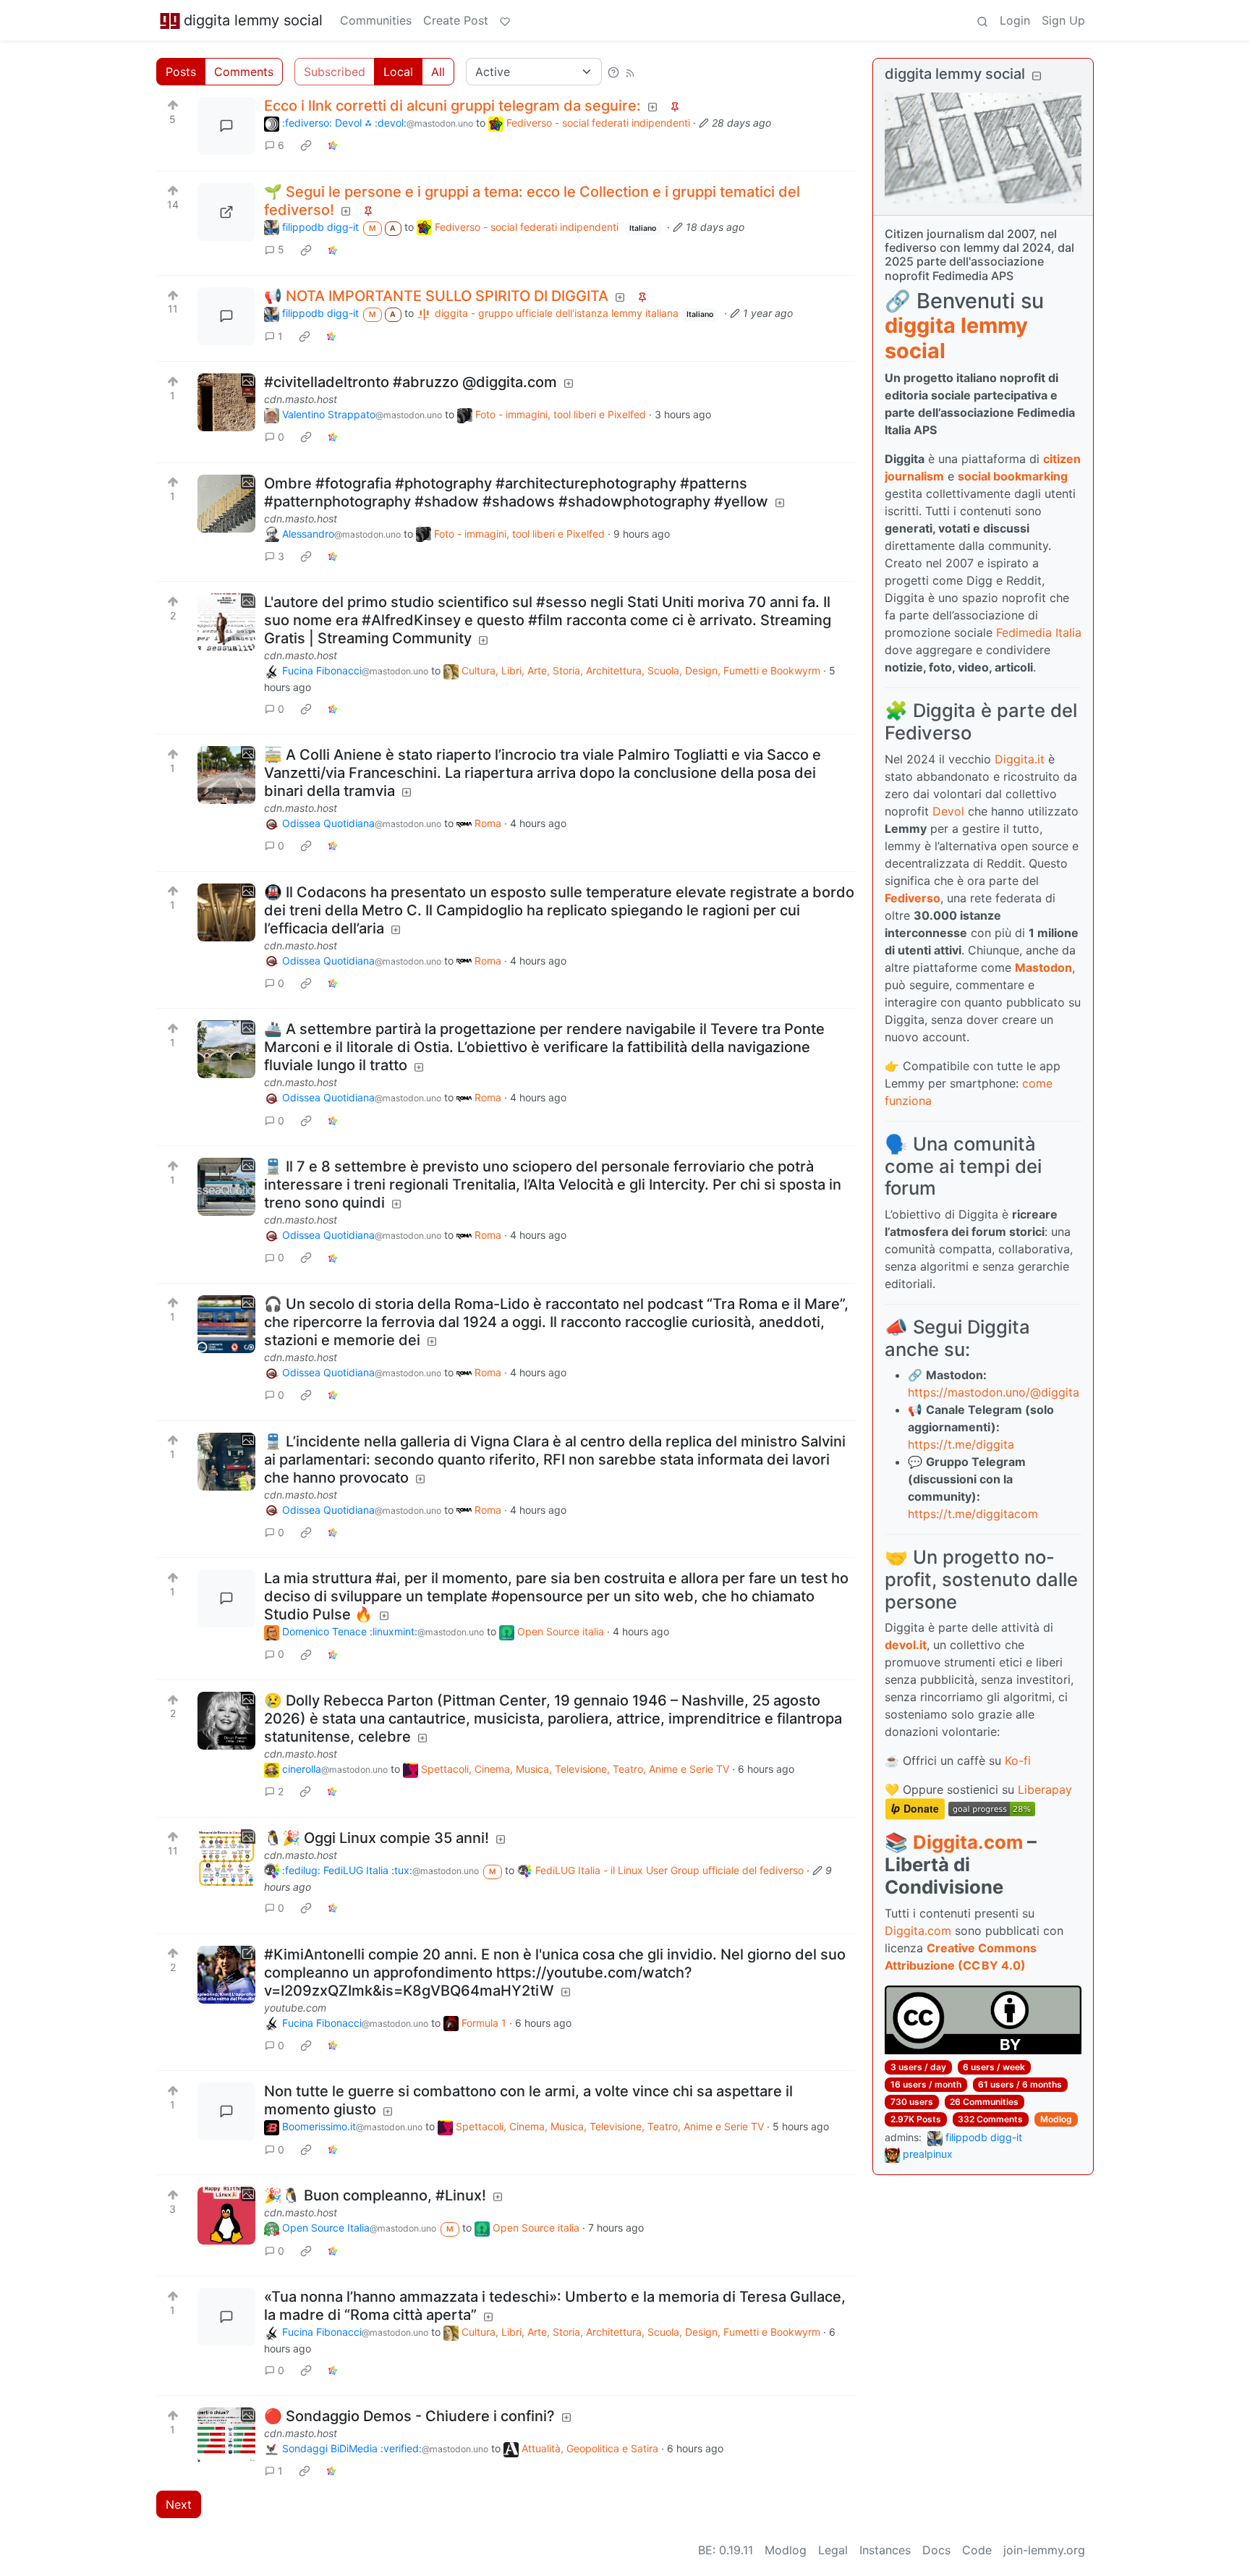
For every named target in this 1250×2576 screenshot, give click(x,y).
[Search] (982, 20)
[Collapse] (1037, 76)
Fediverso (913, 898)
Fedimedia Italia (1039, 632)
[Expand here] (226, 402)
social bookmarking (1013, 476)
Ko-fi (1018, 1761)
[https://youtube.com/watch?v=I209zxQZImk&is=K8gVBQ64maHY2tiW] (226, 1975)
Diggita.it (1020, 759)
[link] (306, 145)
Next (179, 2504)
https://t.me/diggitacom (973, 1514)
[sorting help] (613, 72)
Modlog (1056, 2119)
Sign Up (1063, 20)
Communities (376, 20)
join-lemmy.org (1044, 2550)
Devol (948, 811)
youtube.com (295, 2008)
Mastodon (1043, 967)
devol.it (906, 1645)
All (438, 72)
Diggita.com (968, 1842)
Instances (885, 2550)
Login (1015, 20)
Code (977, 2550)
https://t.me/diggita (961, 1444)
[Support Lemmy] (505, 20)
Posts (181, 72)
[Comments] (226, 126)
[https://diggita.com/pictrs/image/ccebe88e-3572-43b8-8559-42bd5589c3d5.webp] (226, 212)
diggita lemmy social (253, 20)
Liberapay (1045, 1789)
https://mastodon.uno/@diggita (994, 1392)
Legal (833, 2550)
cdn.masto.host (301, 399)
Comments (244, 72)
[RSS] (630, 72)
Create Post (456, 20)
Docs (936, 2550)
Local (398, 72)
